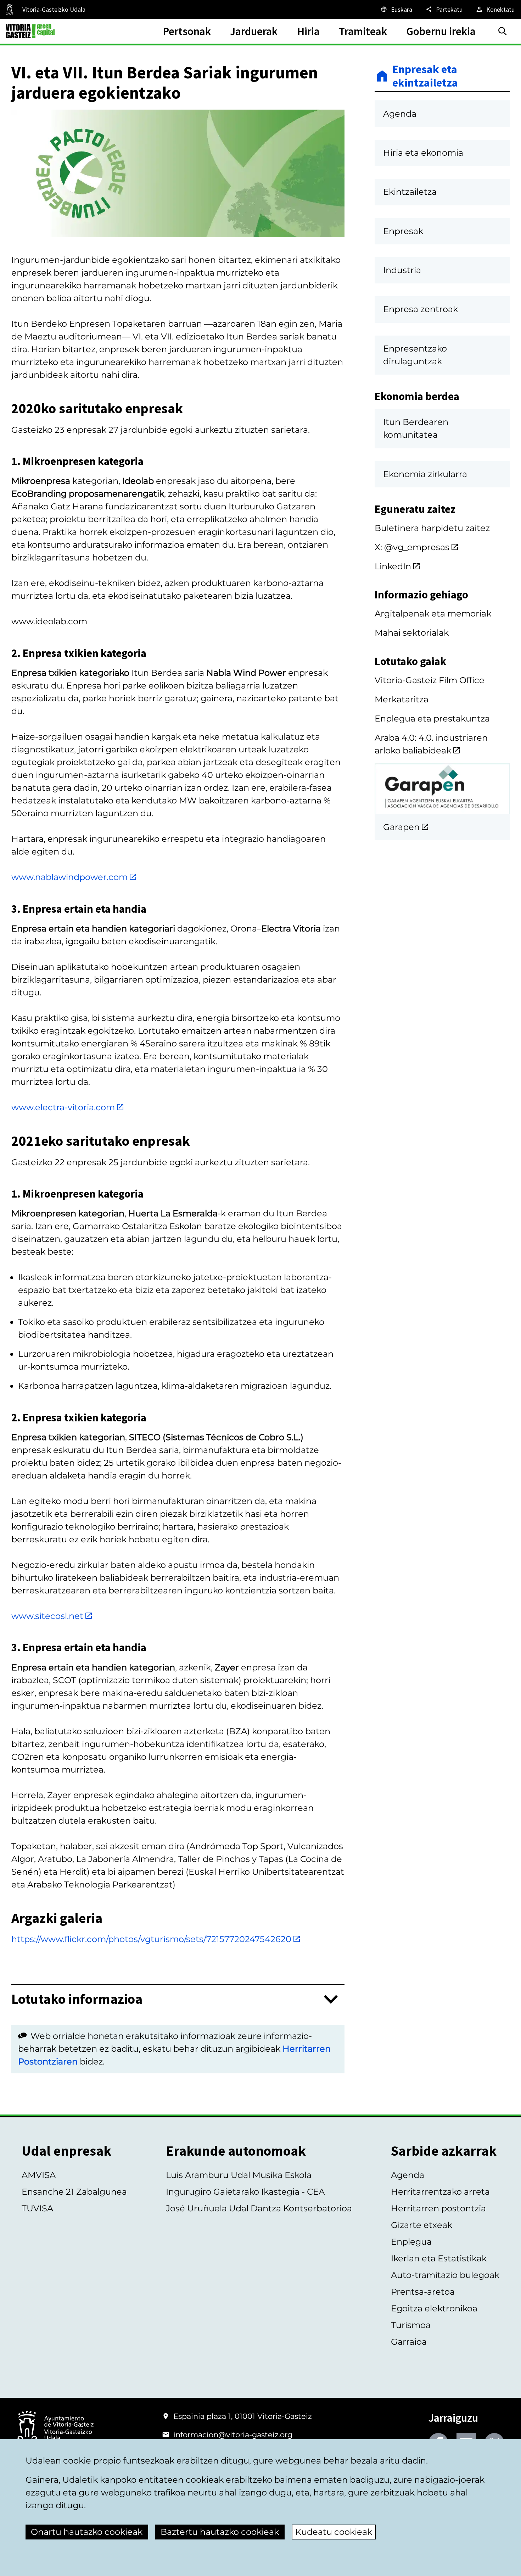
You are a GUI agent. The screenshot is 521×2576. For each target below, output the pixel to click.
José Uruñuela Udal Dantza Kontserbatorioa (259, 2208)
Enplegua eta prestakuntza (432, 718)
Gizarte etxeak (422, 2225)
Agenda (408, 2175)
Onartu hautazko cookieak (87, 2532)
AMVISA (39, 2175)
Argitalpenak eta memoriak (433, 613)
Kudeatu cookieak (334, 2532)
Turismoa (411, 2325)
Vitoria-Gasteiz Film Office (430, 680)
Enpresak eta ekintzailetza (425, 76)
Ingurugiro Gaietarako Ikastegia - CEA (245, 2192)
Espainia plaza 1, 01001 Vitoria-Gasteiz (243, 2416)
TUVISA (37, 2208)
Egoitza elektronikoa (434, 2308)
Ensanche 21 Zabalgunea (74, 2192)
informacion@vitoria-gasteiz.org (233, 2435)
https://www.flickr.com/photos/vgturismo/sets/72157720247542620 (151, 1939)
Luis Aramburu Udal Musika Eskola (239, 2175)
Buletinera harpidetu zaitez (432, 528)
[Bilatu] (503, 31)
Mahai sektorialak (412, 633)
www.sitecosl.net (47, 1616)
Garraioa (409, 2342)
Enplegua (411, 2242)
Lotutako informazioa (77, 1999)
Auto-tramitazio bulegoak (445, 2275)
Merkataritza (402, 699)
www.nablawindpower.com (69, 877)
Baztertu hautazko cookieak (220, 2532)
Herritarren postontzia (438, 2208)
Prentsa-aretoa (423, 2292)
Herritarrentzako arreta (440, 2192)
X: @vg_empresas (412, 547)
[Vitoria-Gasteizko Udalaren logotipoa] (55, 2429)
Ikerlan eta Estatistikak (439, 2258)
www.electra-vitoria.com (63, 1107)
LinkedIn (393, 566)
